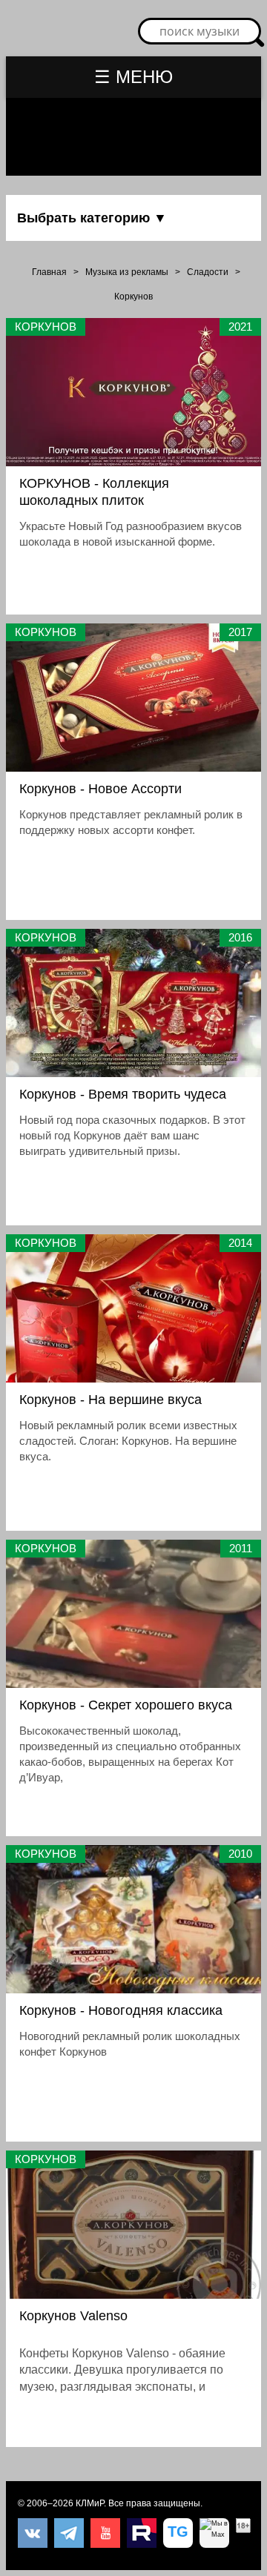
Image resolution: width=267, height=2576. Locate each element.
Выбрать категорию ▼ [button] (92, 218)
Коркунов (133, 297)
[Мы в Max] (214, 2533)
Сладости (208, 272)
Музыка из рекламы (127, 272)
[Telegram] (69, 2533)
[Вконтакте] (33, 2533)
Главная (49, 272)
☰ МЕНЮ (133, 77)
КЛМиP (90, 2503)
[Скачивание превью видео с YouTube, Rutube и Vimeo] (178, 2533)
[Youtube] (105, 2533)
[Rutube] (142, 2533)
